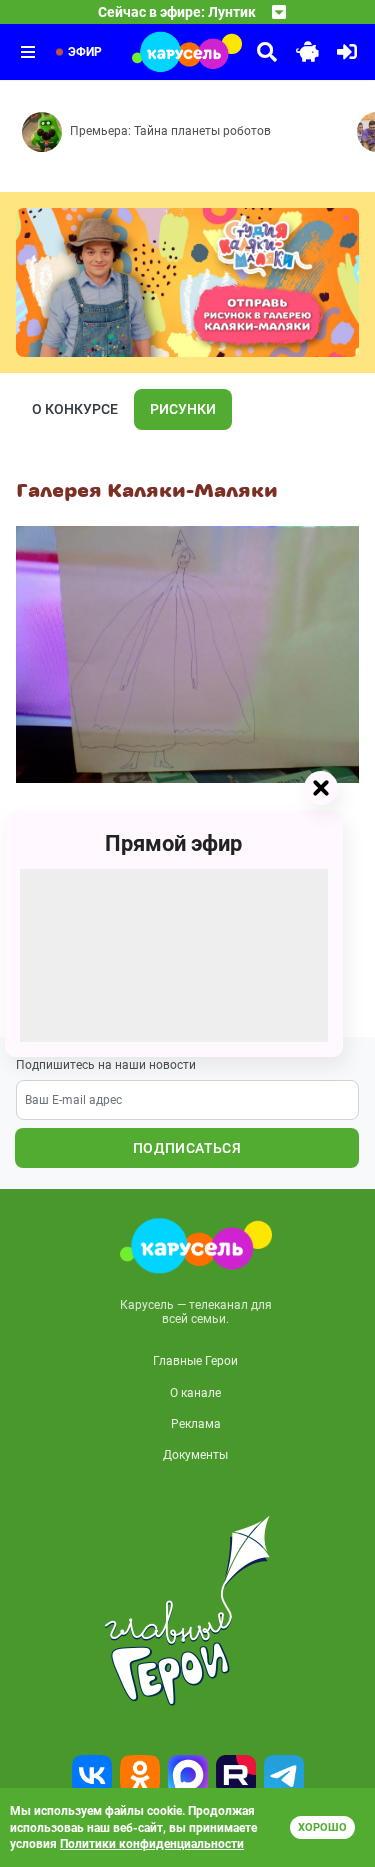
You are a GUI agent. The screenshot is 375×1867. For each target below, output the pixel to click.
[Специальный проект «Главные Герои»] (187, 1611)
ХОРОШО (322, 1827)
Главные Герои (195, 1361)
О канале (195, 1393)
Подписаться (187, 1148)
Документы (195, 1455)
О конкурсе (75, 409)
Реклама (196, 1424)
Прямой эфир (173, 842)
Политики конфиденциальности (152, 1844)
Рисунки (183, 409)
